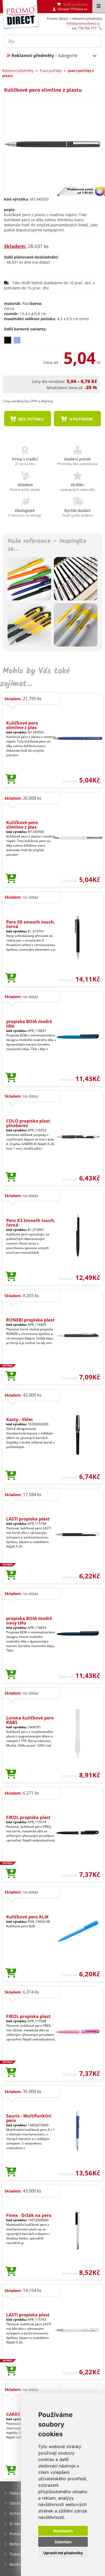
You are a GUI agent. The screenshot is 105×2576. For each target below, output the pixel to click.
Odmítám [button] (63, 2542)
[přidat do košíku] (11, 779)
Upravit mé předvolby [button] (63, 2553)
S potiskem (80, 419)
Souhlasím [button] (63, 2531)
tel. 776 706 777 (84, 28)
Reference (19, 2544)
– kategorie (45, 56)
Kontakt (17, 2564)
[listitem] (8, 340)
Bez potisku (31, 419)
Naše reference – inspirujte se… (47, 545)
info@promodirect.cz (83, 23)
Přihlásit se (79, 9)
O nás (15, 2524)
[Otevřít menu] (99, 6)
